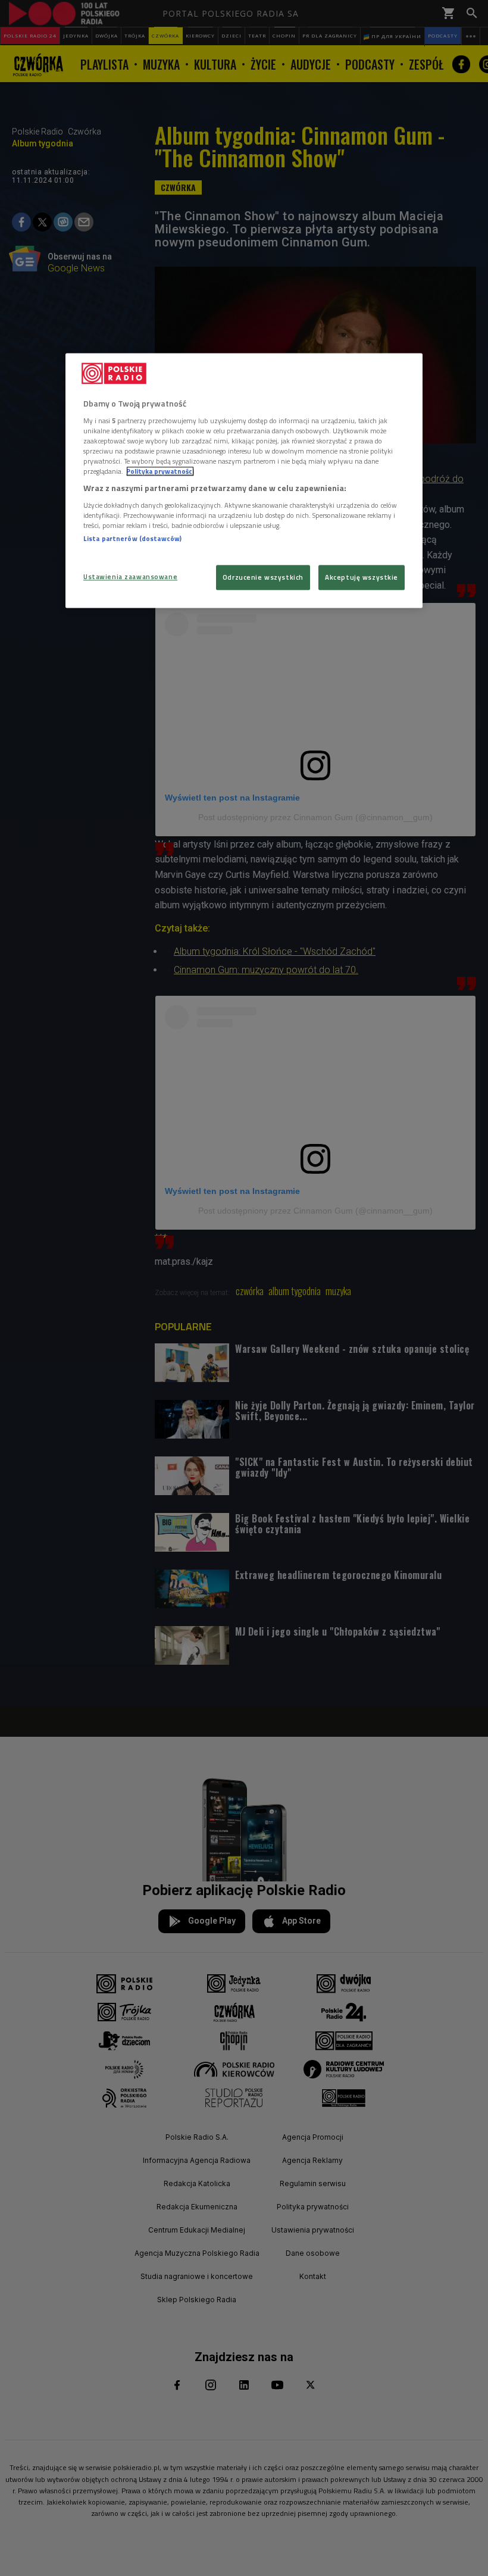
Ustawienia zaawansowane (130, 577)
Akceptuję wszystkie (362, 578)
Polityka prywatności (160, 471)
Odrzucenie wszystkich (263, 578)
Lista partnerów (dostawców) (132, 538)
